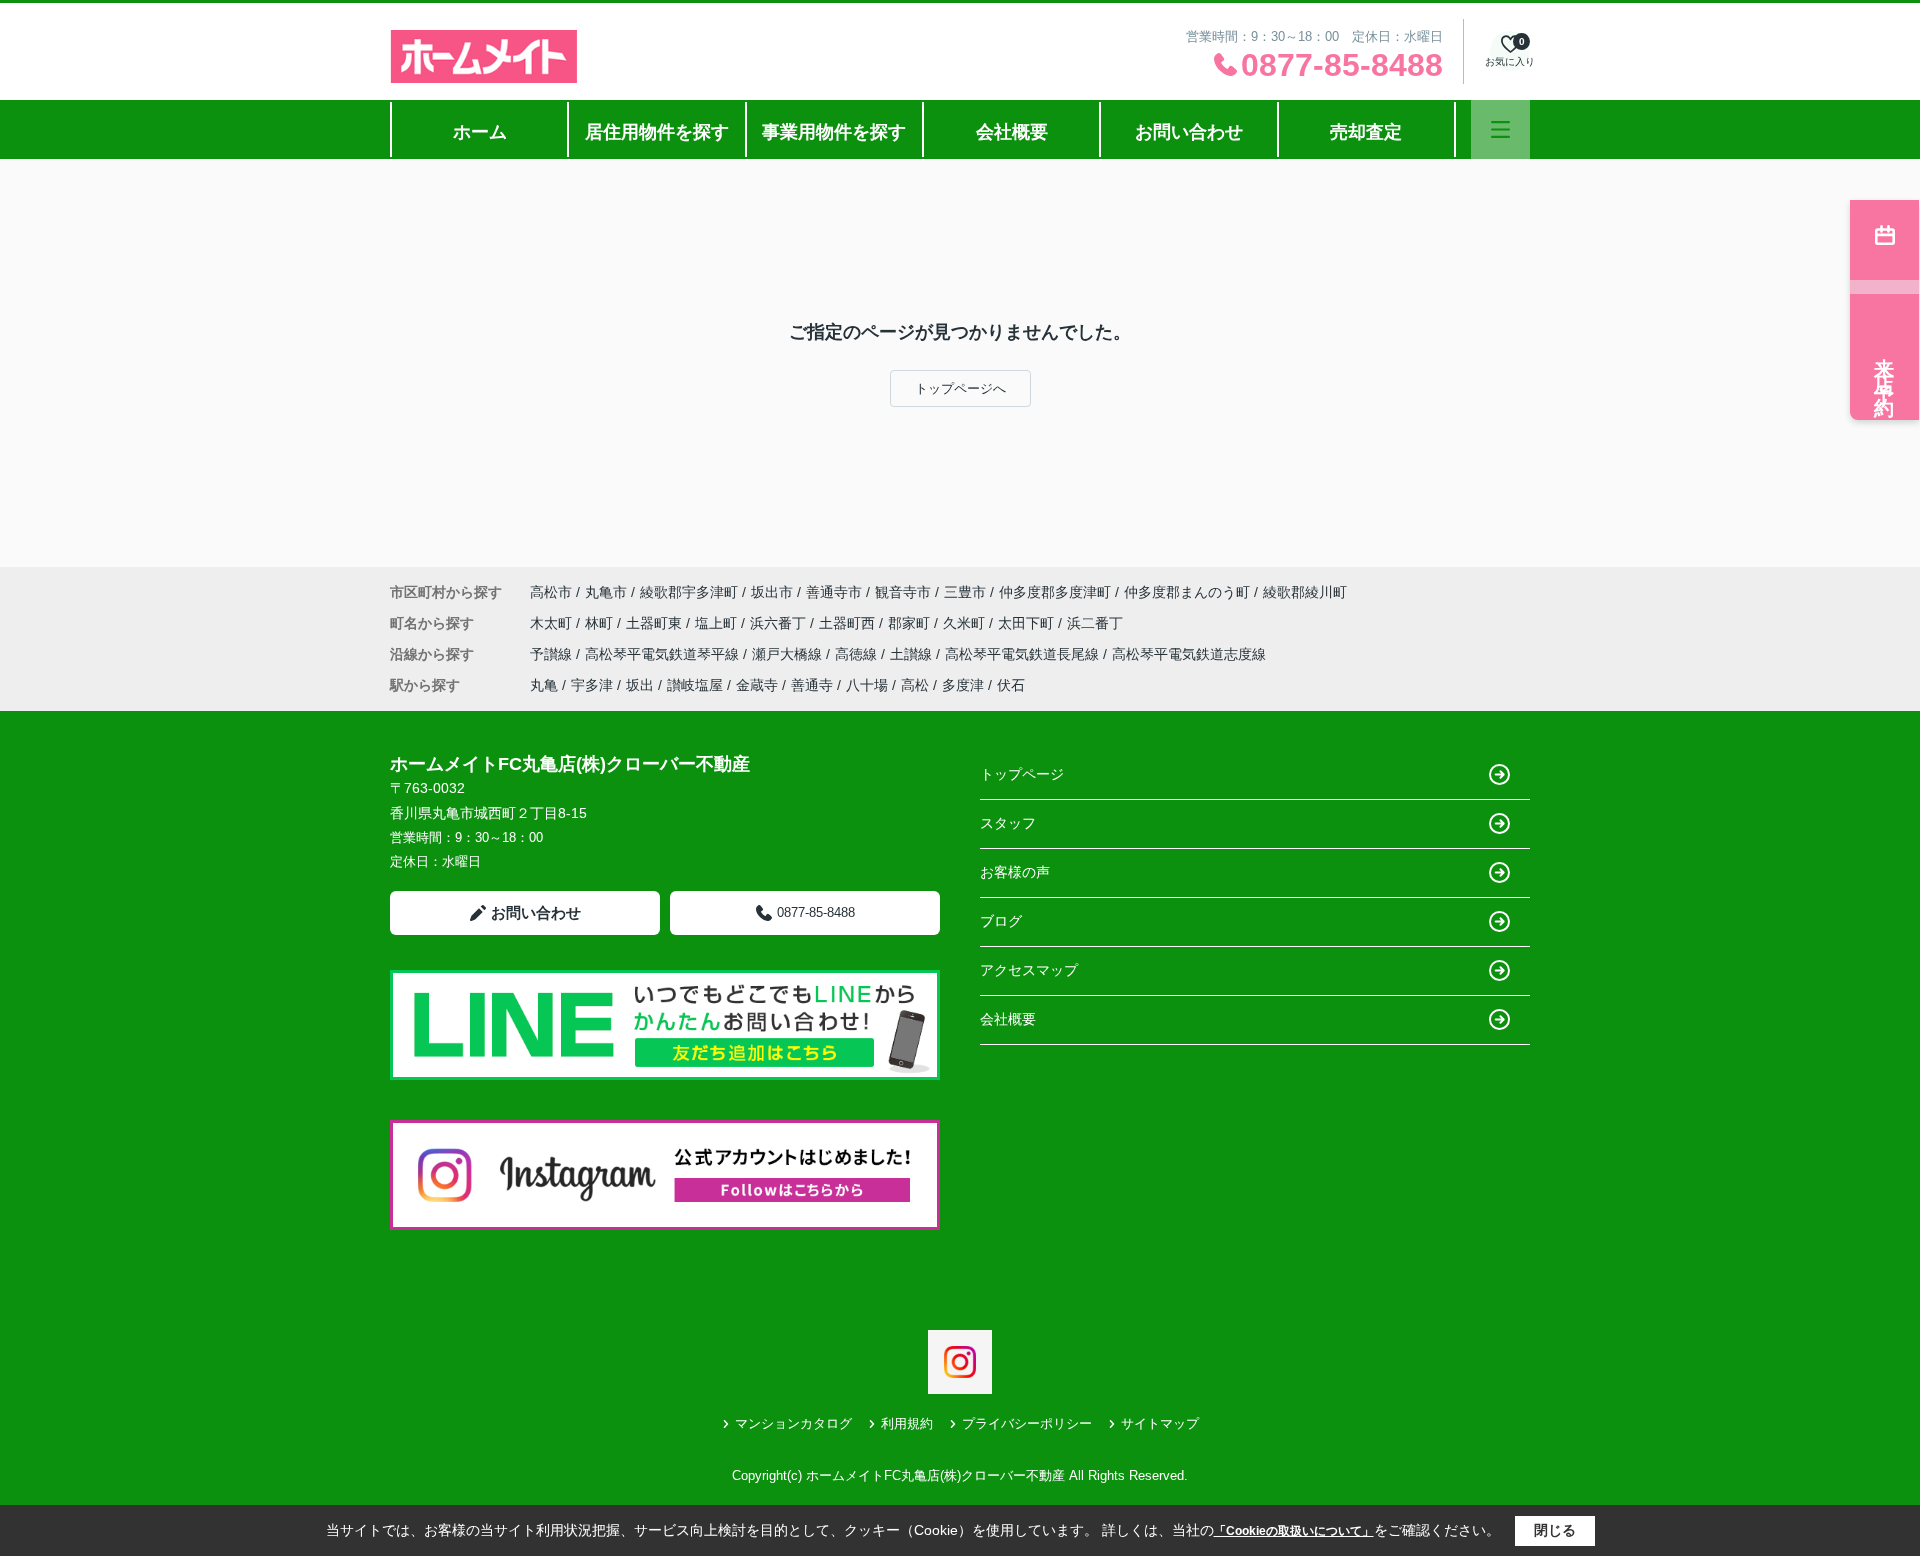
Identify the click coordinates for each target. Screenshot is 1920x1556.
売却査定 (1366, 132)
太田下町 (1028, 623)
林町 (601, 623)
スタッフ (1008, 823)
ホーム (480, 132)
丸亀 (544, 685)
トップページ (1022, 774)
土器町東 (656, 623)
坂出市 (772, 592)
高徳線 (858, 654)
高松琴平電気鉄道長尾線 (1024, 654)
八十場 (867, 685)
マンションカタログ (793, 1423)
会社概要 (1012, 132)
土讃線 (913, 654)
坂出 (640, 685)
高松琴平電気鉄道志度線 (1189, 654)
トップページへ (960, 388)
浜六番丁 (780, 623)
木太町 (553, 623)
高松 (915, 685)
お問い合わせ (1189, 132)
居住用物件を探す (657, 132)
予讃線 (553, 654)
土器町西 (849, 623)
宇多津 (592, 685)
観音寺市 (903, 592)
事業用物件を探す (834, 132)
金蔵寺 (757, 685)
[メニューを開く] (1500, 129)
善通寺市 (834, 592)
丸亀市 (606, 592)
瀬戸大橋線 (789, 654)
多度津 (963, 685)
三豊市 (965, 592)
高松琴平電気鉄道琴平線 (664, 654)
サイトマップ (1160, 1423)
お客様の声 (1015, 872)
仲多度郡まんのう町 (1187, 592)
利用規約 (907, 1423)
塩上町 (718, 623)
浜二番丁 (1095, 623)
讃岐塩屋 (695, 685)
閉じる (1555, 1530)
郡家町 (911, 623)
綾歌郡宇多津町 (689, 592)
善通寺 (812, 685)
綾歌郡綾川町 (1305, 592)
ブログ (1001, 921)
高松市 (551, 592)
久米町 (966, 623)
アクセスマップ (1029, 970)
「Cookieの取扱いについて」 (1294, 1531)
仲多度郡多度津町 (1055, 592)
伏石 (1011, 685)
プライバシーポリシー (1027, 1423)
